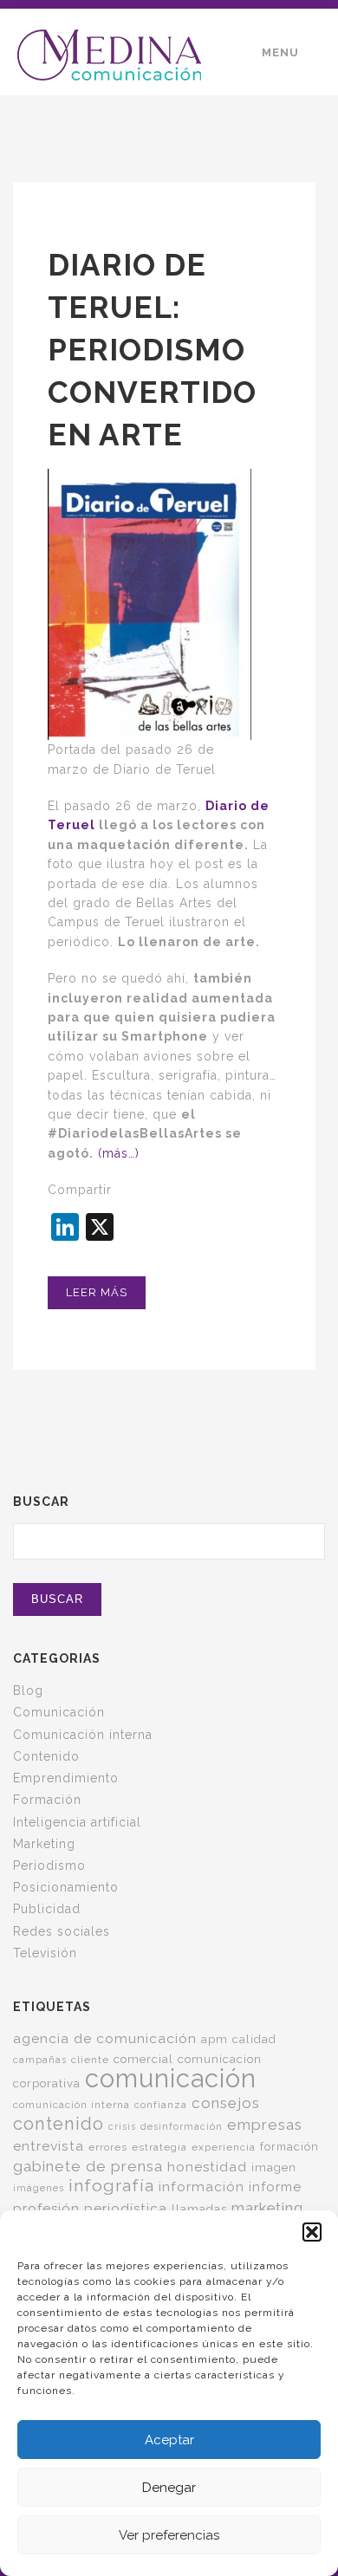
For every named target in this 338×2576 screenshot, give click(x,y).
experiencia (224, 2147)
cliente (90, 2060)
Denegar (169, 2488)
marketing (267, 2208)
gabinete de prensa (88, 2166)
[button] (312, 2232)
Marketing (44, 1844)
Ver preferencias (169, 2535)
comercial (143, 2059)
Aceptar (169, 2440)
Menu (280, 52)
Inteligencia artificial (77, 1822)
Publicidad (47, 1909)
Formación (47, 1800)
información (201, 2187)
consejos (226, 2103)
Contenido (46, 1756)
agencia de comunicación (105, 2038)
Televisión (45, 1953)
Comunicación (59, 1712)
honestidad (207, 2167)
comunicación (171, 2078)
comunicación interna (71, 2105)
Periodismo (49, 1865)
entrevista (49, 2146)
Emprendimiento (66, 1778)
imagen (274, 2167)
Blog (28, 1690)
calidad (254, 2039)
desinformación (182, 2126)
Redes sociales (62, 1931)
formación (289, 2147)
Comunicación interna (83, 1735)
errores (108, 2147)
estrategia (159, 2147)
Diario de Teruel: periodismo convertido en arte (152, 350)
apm (214, 2039)
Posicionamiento (66, 1887)
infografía (111, 2186)
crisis (122, 2126)
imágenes (39, 2188)
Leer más (97, 1292)
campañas (40, 2060)
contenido (58, 2124)
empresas (265, 2125)
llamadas (199, 2209)
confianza (161, 2105)
